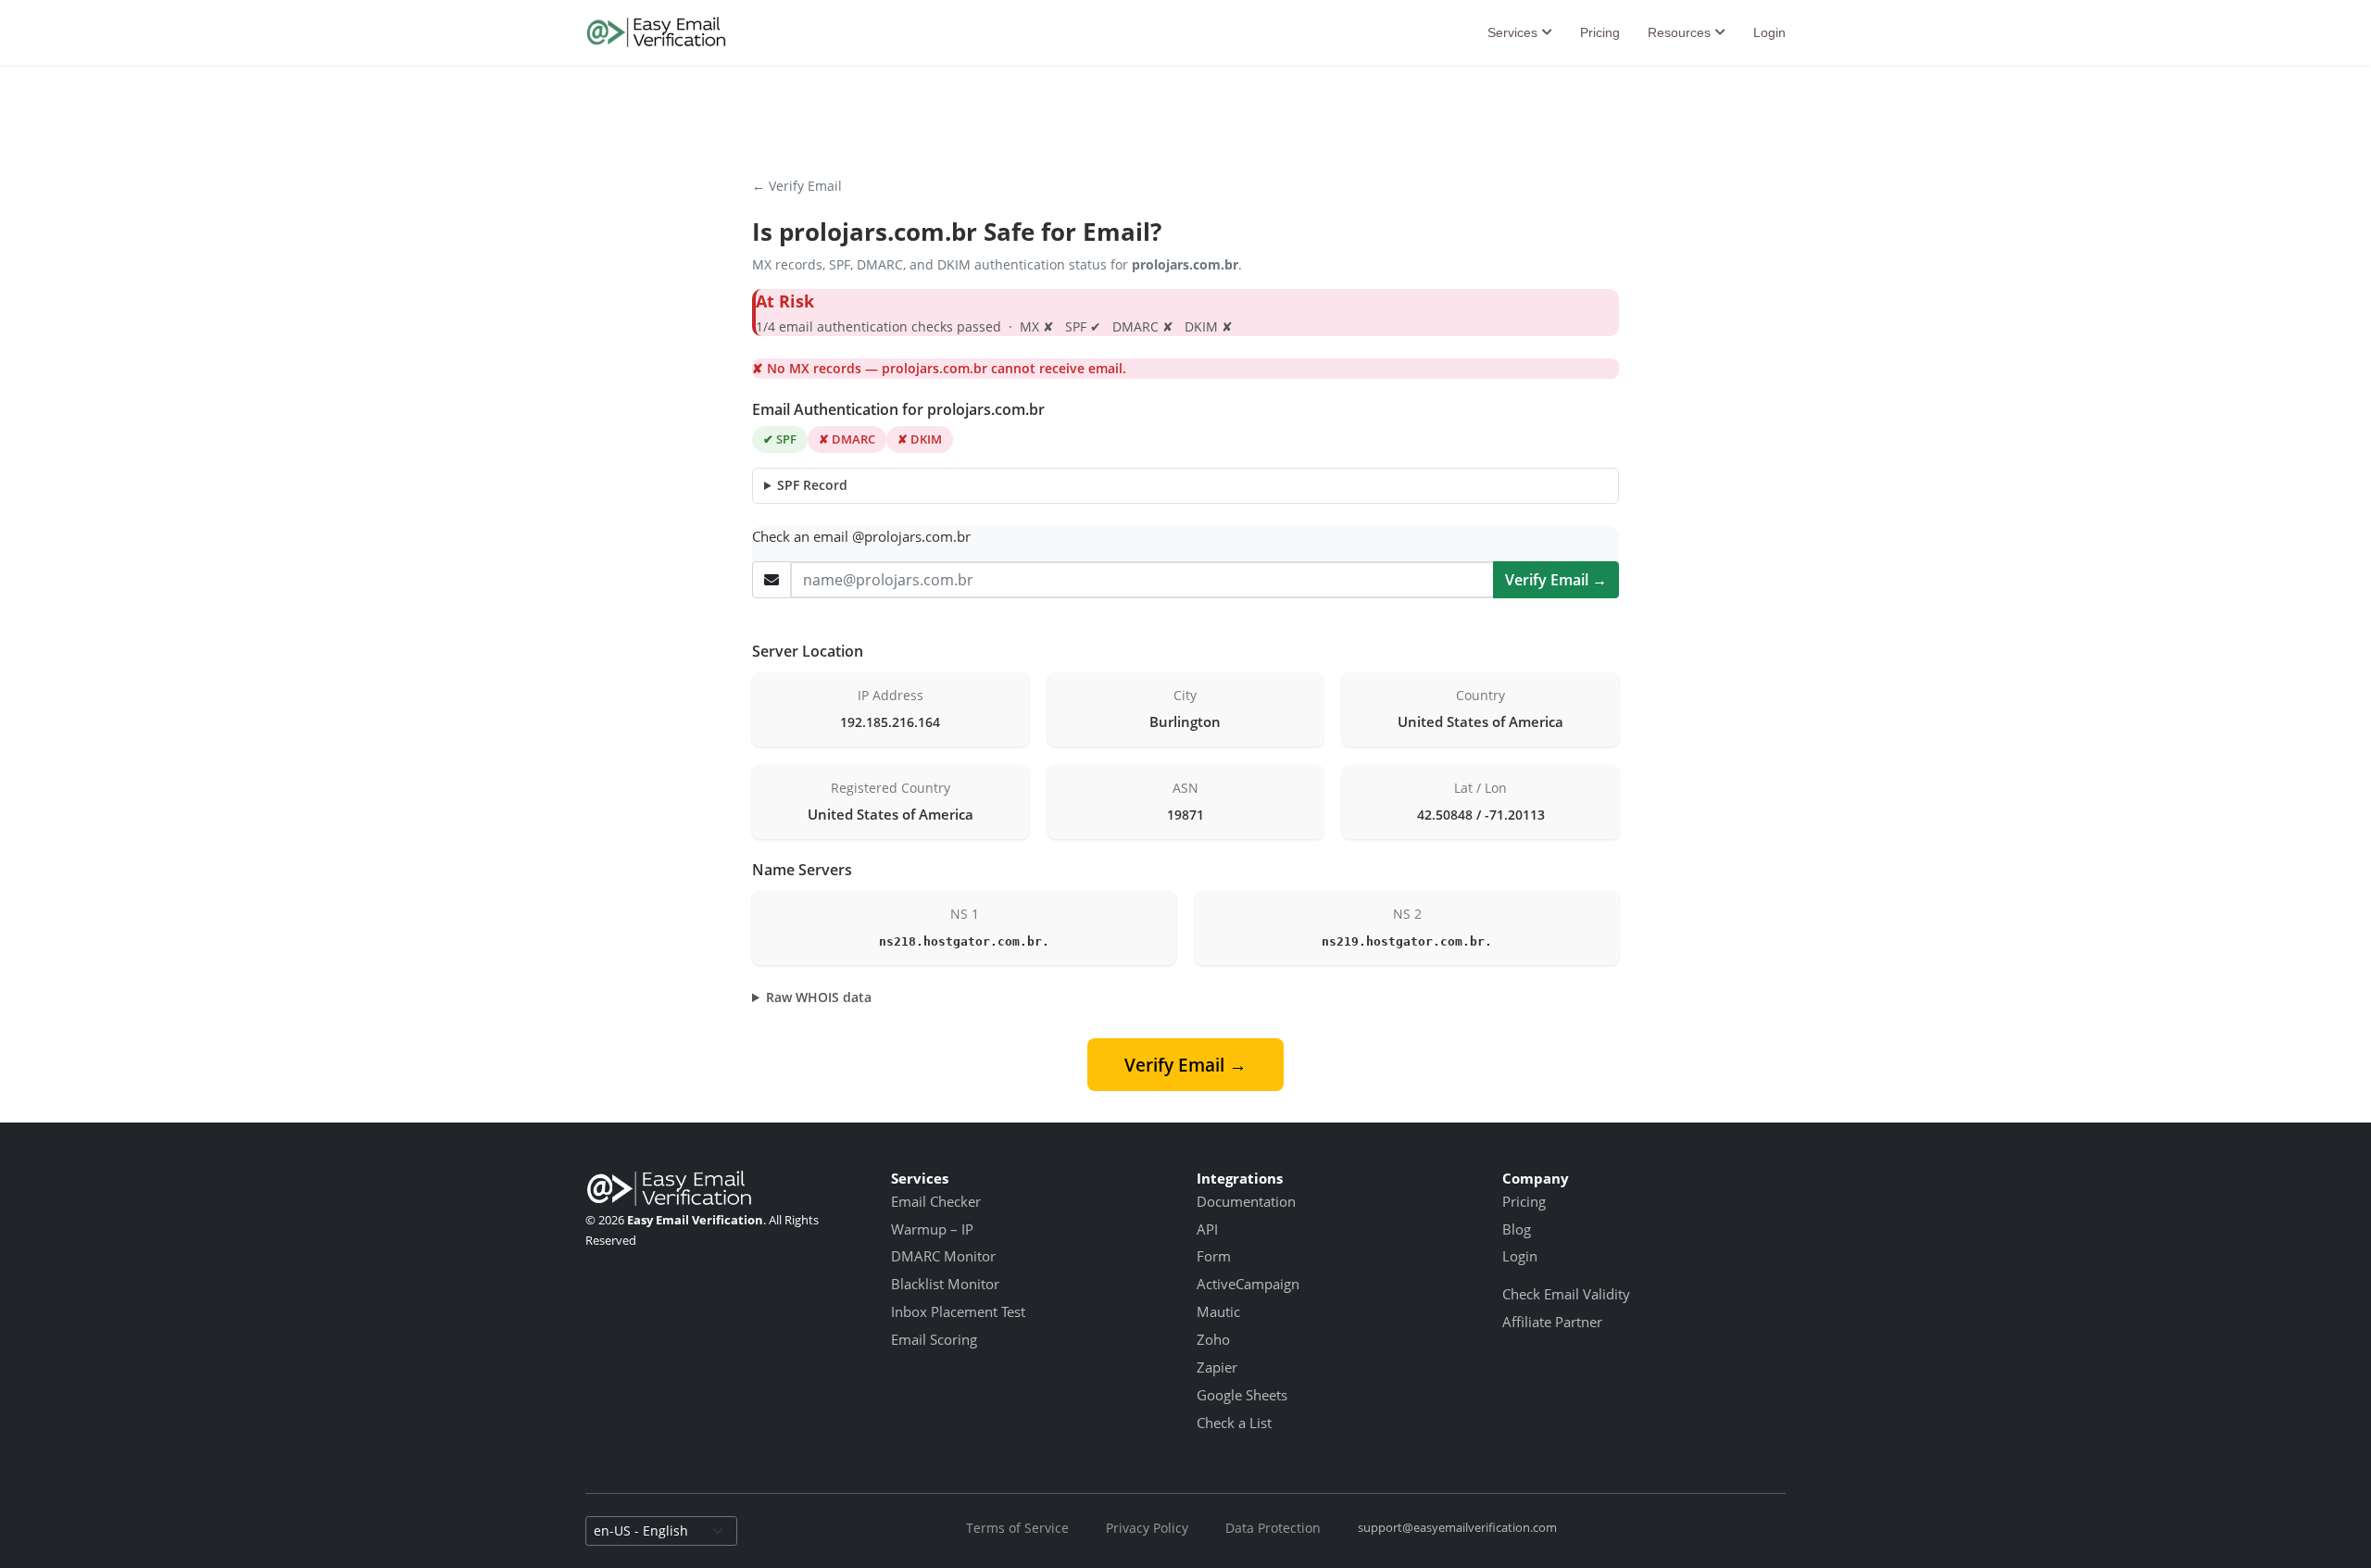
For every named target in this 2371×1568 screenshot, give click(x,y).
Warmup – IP (932, 1229)
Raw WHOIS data (819, 997)
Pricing (1600, 32)
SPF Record (812, 485)
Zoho (1213, 1339)
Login (1769, 32)
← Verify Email (797, 186)
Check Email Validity (1566, 1294)
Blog (1517, 1229)
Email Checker (936, 1201)
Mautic (1218, 1311)
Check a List (1234, 1423)
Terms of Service (1017, 1528)
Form (1214, 1256)
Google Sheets (1242, 1395)
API (1207, 1229)
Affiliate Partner (1552, 1322)
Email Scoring (934, 1339)
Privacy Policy (1147, 1528)
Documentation (1246, 1201)
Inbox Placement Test (958, 1311)
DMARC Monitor (943, 1256)
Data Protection (1273, 1528)
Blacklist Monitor (945, 1284)
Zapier (1217, 1367)
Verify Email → (1556, 580)
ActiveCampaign (1248, 1284)
